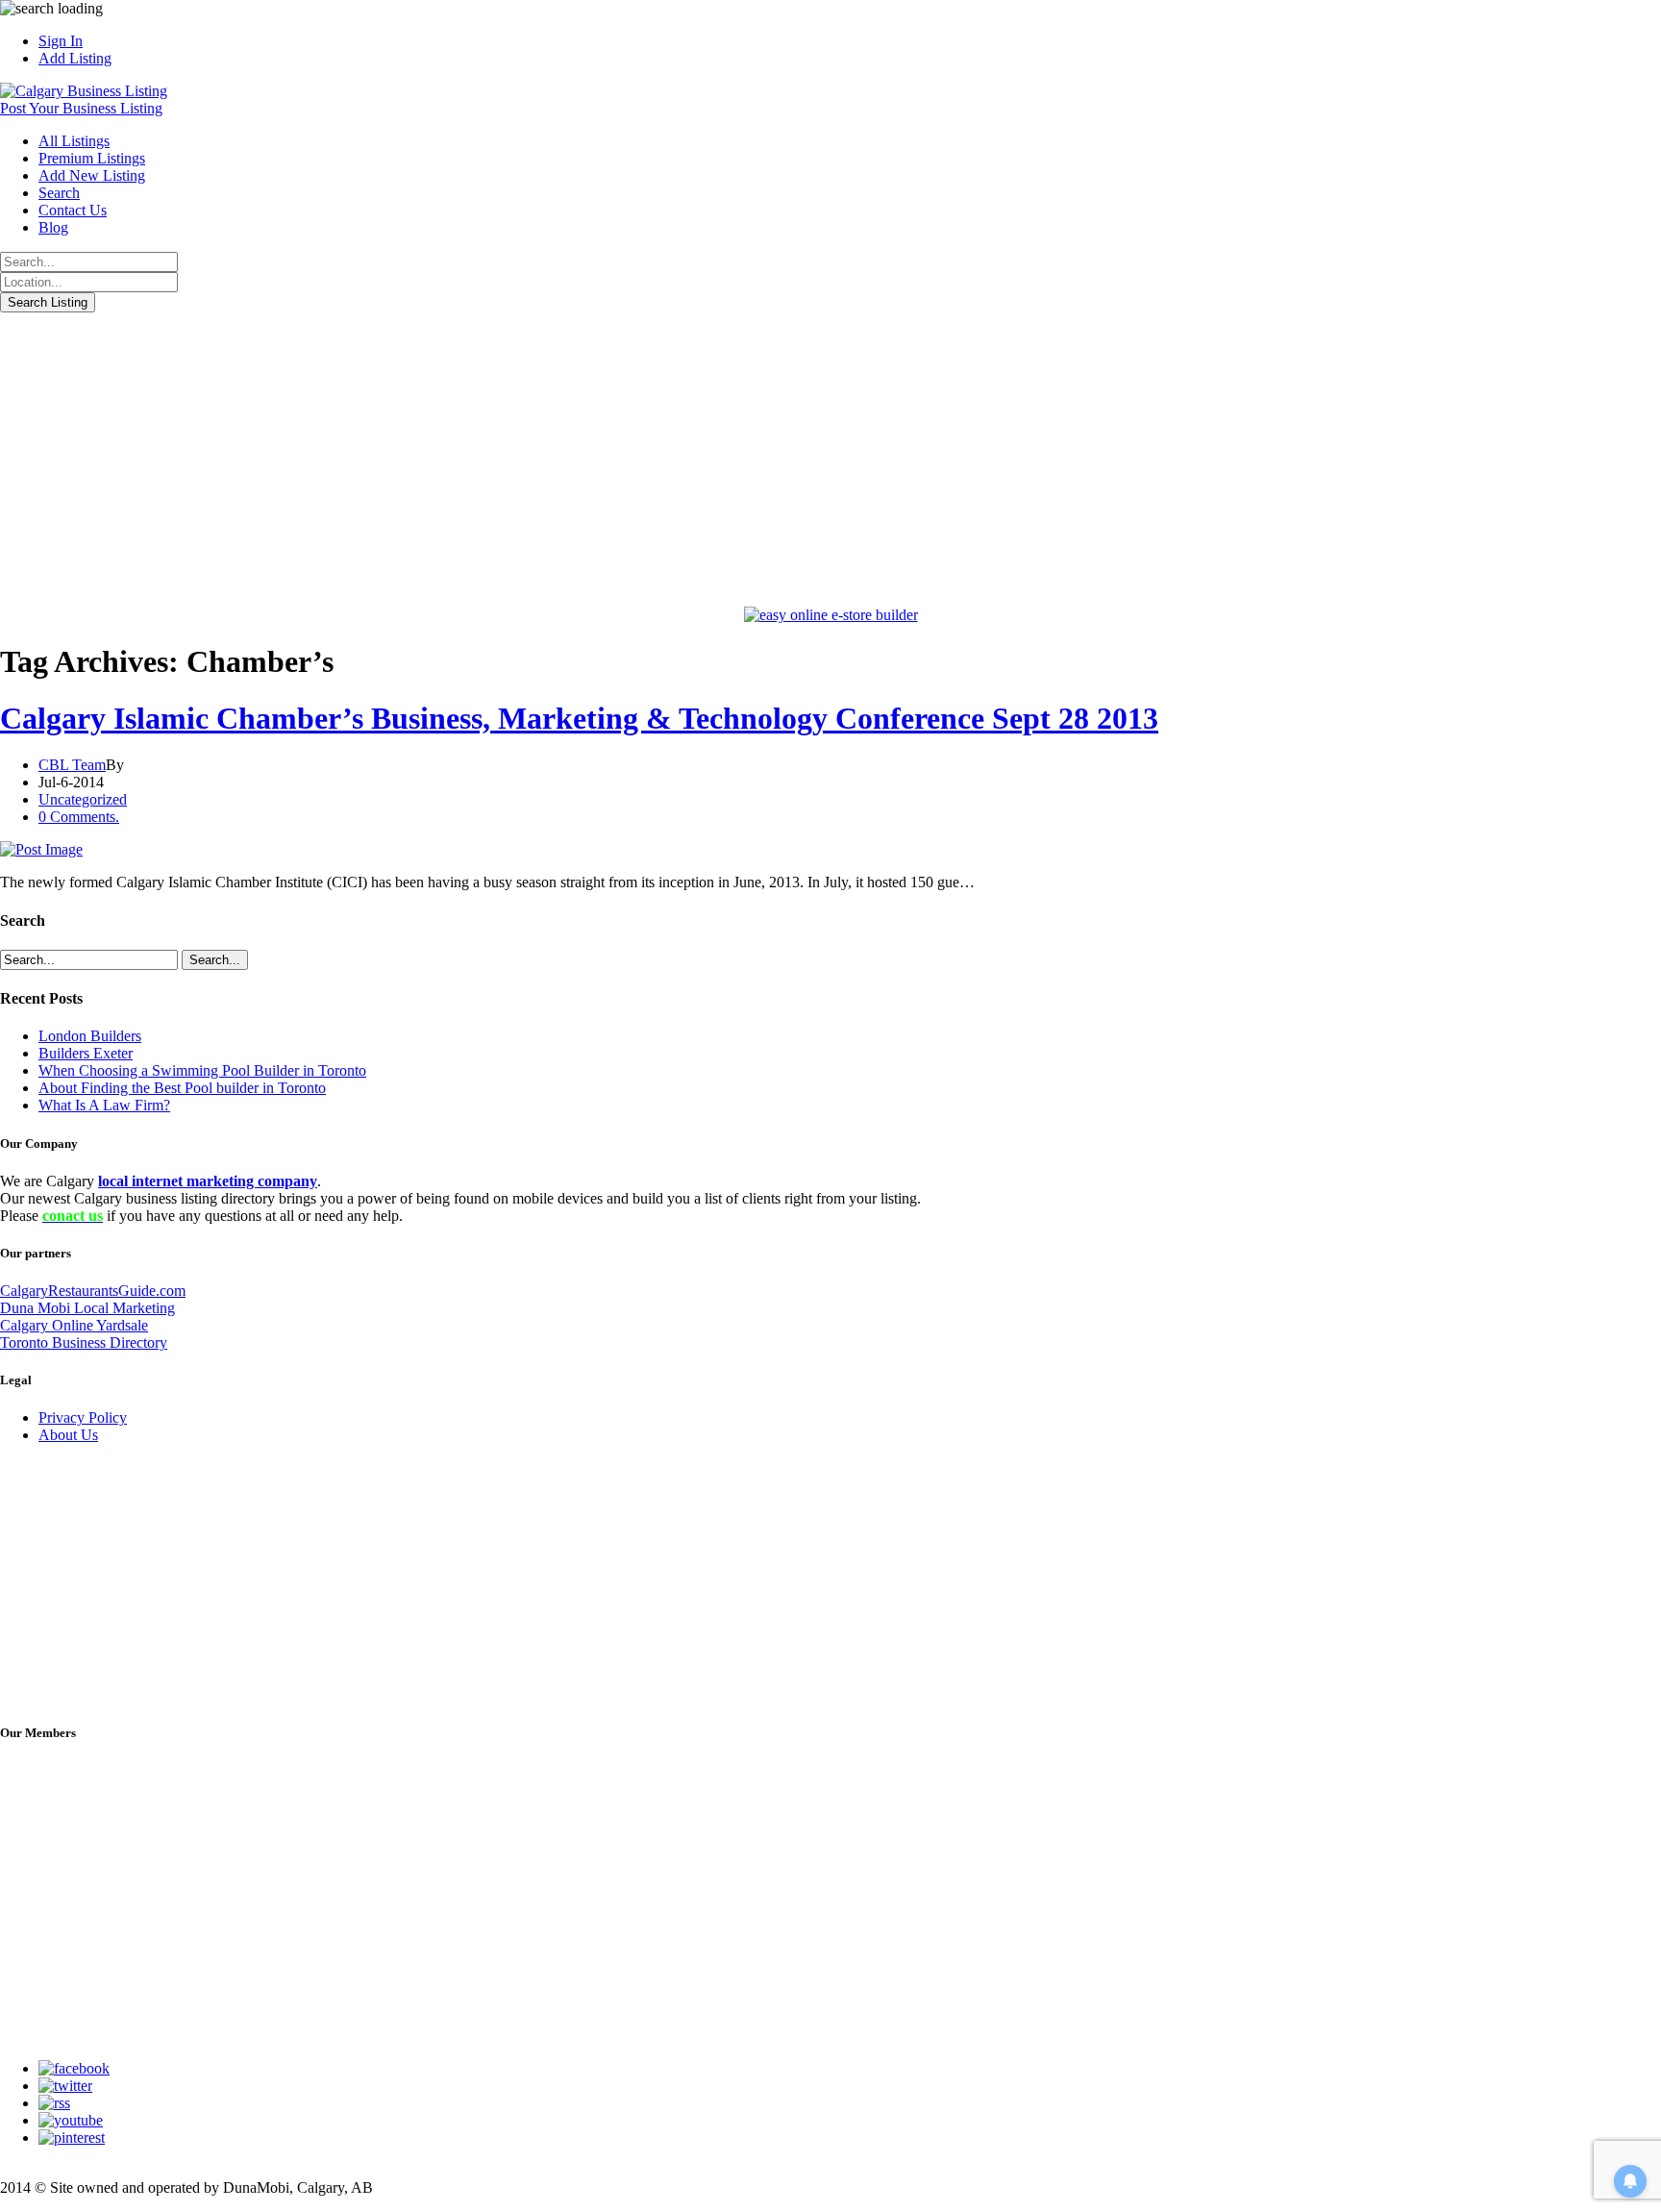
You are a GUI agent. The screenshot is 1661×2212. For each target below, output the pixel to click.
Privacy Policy (83, 1417)
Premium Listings (92, 158)
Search (59, 193)
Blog (53, 227)
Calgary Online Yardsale (74, 1325)
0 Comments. (79, 817)
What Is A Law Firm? (104, 1105)
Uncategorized (83, 799)
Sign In (61, 41)
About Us (68, 1435)
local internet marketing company (208, 1181)
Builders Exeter (86, 1053)
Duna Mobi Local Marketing (87, 1308)
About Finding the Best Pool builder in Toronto (182, 1088)
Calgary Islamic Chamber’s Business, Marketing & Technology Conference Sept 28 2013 (579, 718)
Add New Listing (92, 175)
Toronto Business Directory (84, 1342)
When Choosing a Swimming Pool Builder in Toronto (202, 1070)
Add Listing (75, 58)
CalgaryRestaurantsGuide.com (93, 1291)
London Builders (90, 1036)
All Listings (74, 141)
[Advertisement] (830, 457)
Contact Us (73, 210)
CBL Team (72, 765)
